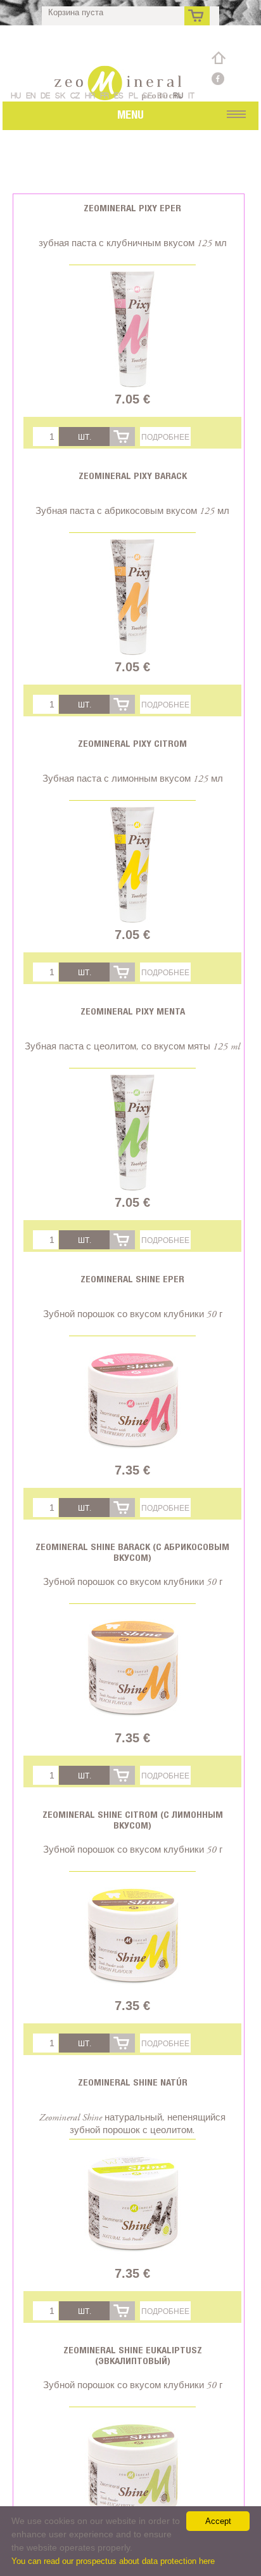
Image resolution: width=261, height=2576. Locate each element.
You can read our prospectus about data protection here (113, 2561)
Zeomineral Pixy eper (132, 208)
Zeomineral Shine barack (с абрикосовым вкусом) (132, 1552)
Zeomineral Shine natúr (133, 2082)
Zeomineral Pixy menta (133, 1011)
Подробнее (165, 437)
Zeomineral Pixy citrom (132, 743)
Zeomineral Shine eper (132, 1279)
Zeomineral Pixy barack (133, 476)
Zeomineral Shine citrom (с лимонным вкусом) (133, 1820)
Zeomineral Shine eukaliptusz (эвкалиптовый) (133, 2355)
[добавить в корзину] (122, 437)
